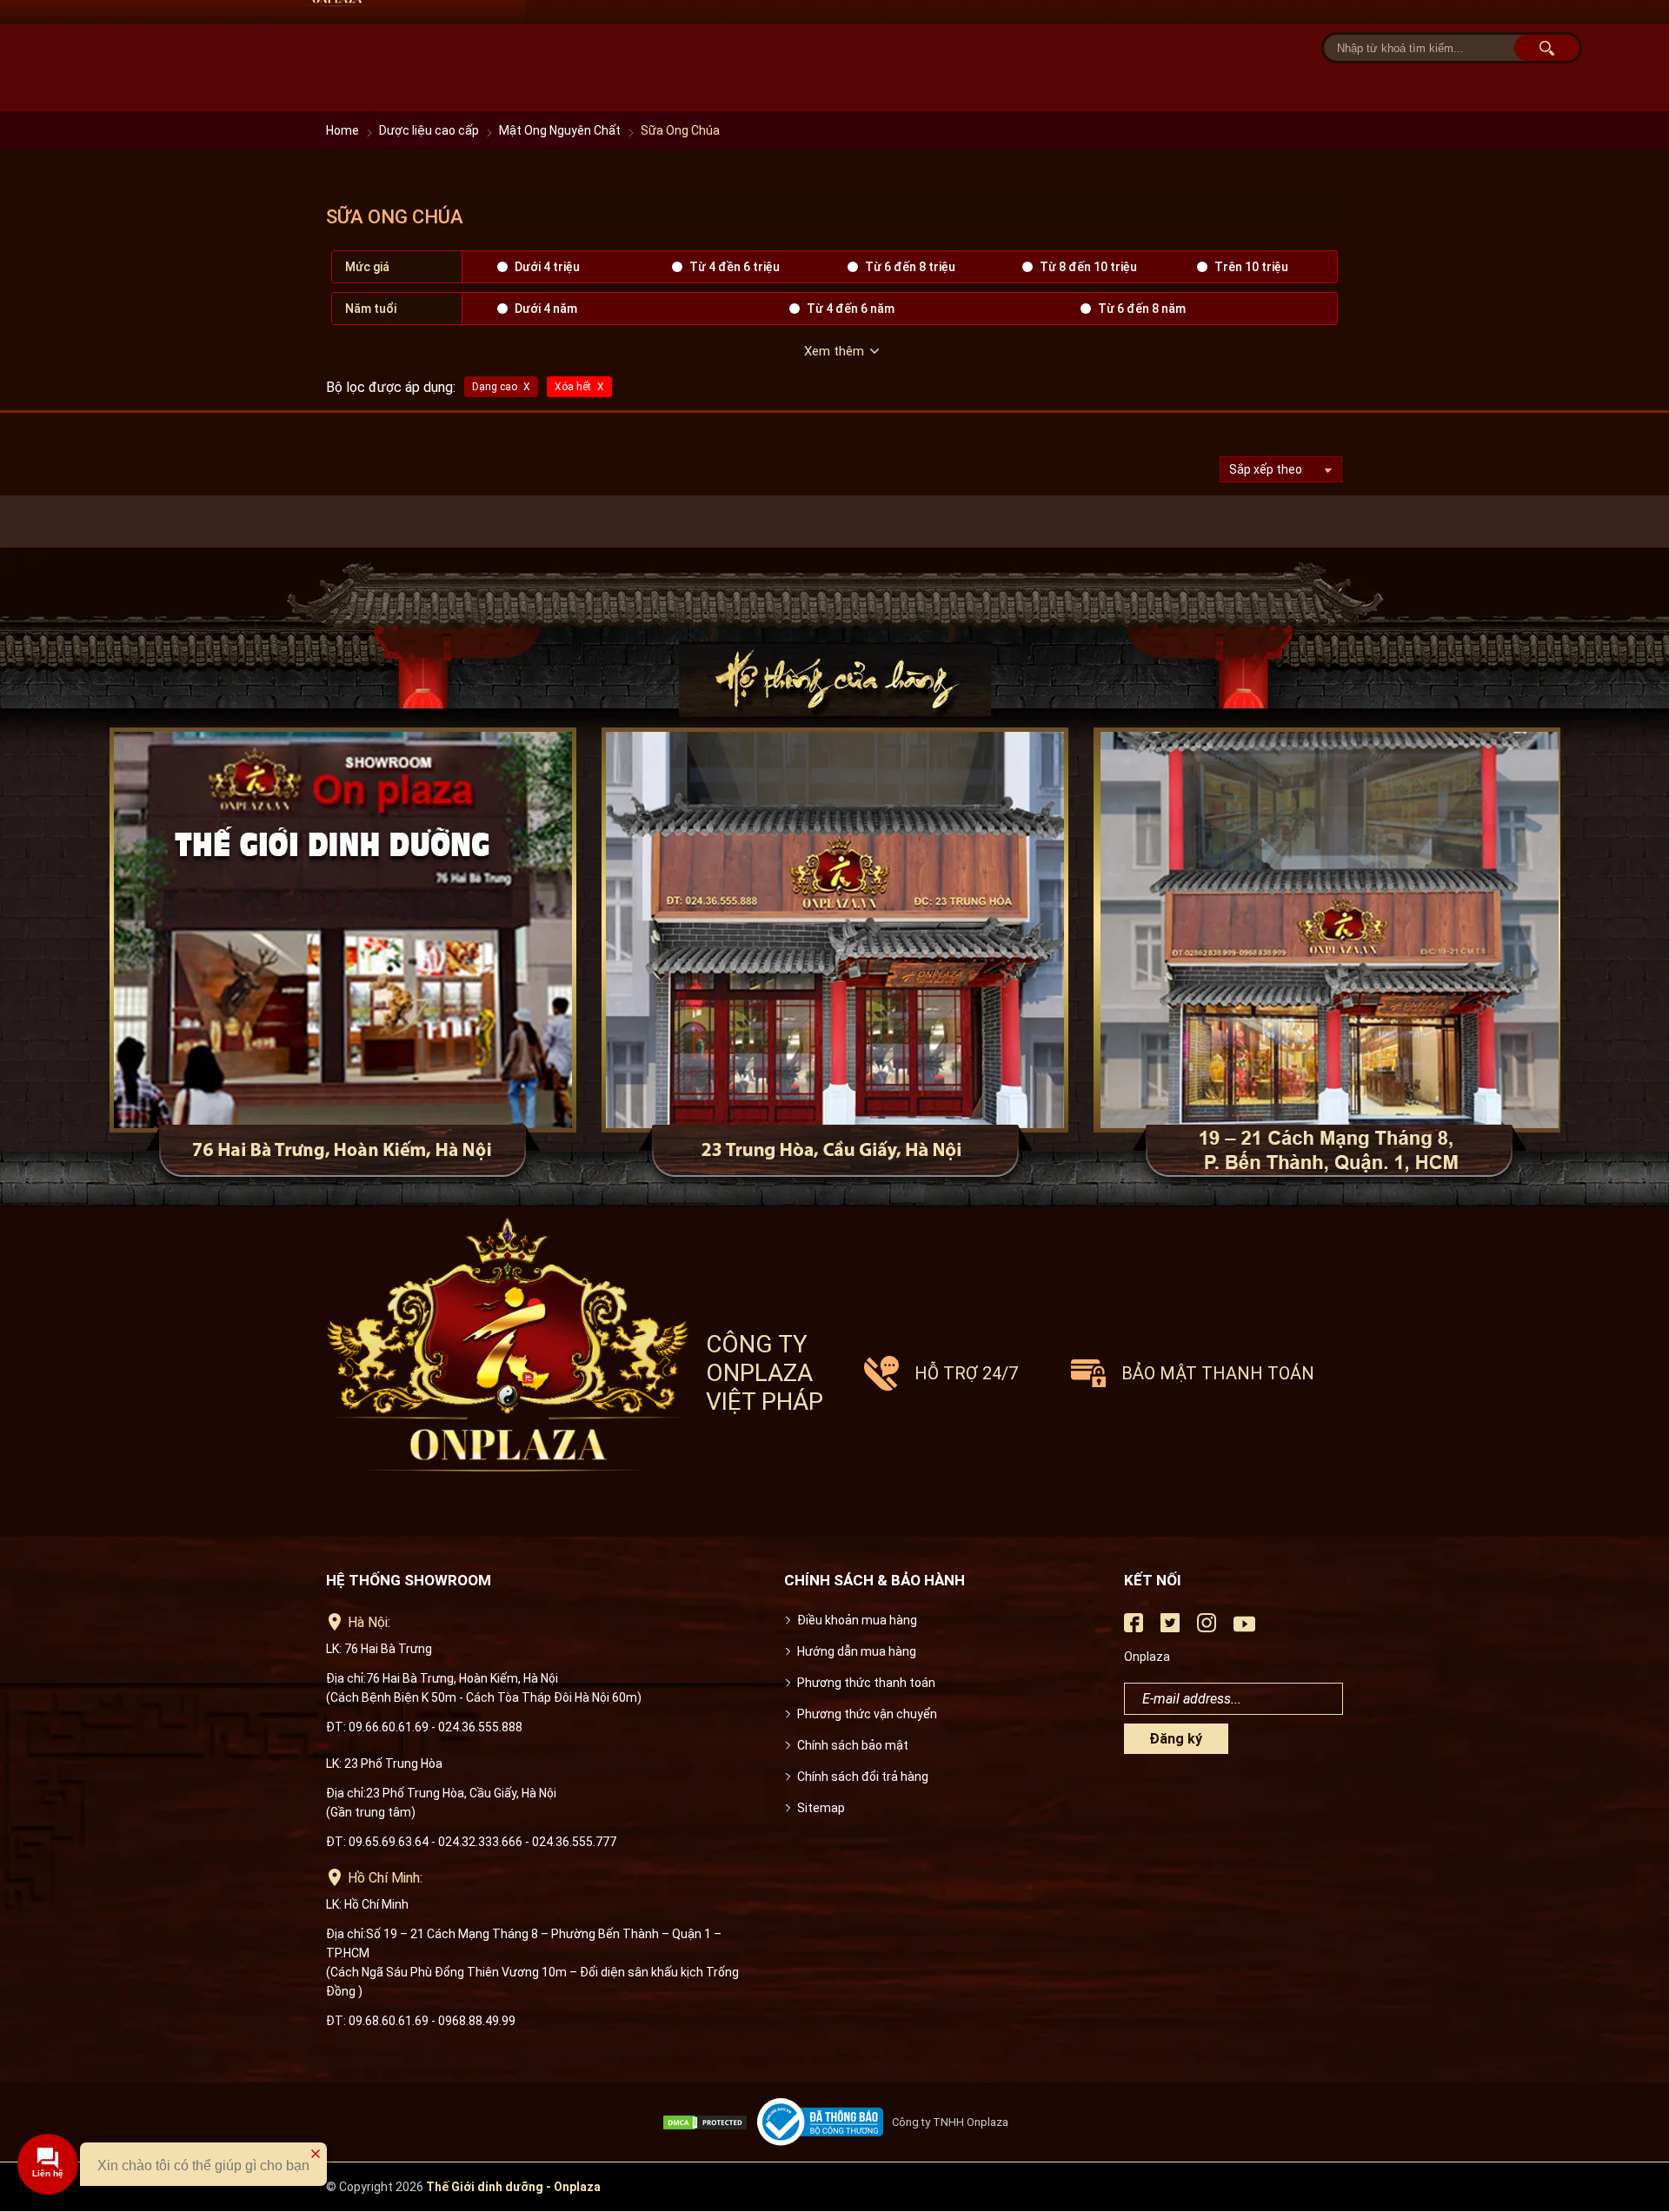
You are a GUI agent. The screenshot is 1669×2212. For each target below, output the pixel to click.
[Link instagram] (1207, 1628)
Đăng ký (1176, 1739)
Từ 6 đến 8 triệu (910, 267)
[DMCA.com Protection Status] (709, 2122)
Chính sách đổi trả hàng (863, 1777)
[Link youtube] (1244, 1631)
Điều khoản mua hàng (857, 1620)
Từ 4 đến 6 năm (851, 309)
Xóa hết (573, 387)
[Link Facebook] (1134, 1628)
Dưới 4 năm (546, 309)
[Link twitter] (1170, 1628)
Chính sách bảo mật (853, 1745)
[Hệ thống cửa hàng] (834, 878)
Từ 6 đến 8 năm (1142, 309)
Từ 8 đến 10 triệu (1088, 267)
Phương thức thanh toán (866, 1683)
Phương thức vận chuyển (867, 1714)
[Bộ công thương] (825, 2122)
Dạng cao (495, 387)
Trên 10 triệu (1251, 267)
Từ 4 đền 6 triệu (735, 267)
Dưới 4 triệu (547, 267)
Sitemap (821, 1808)
